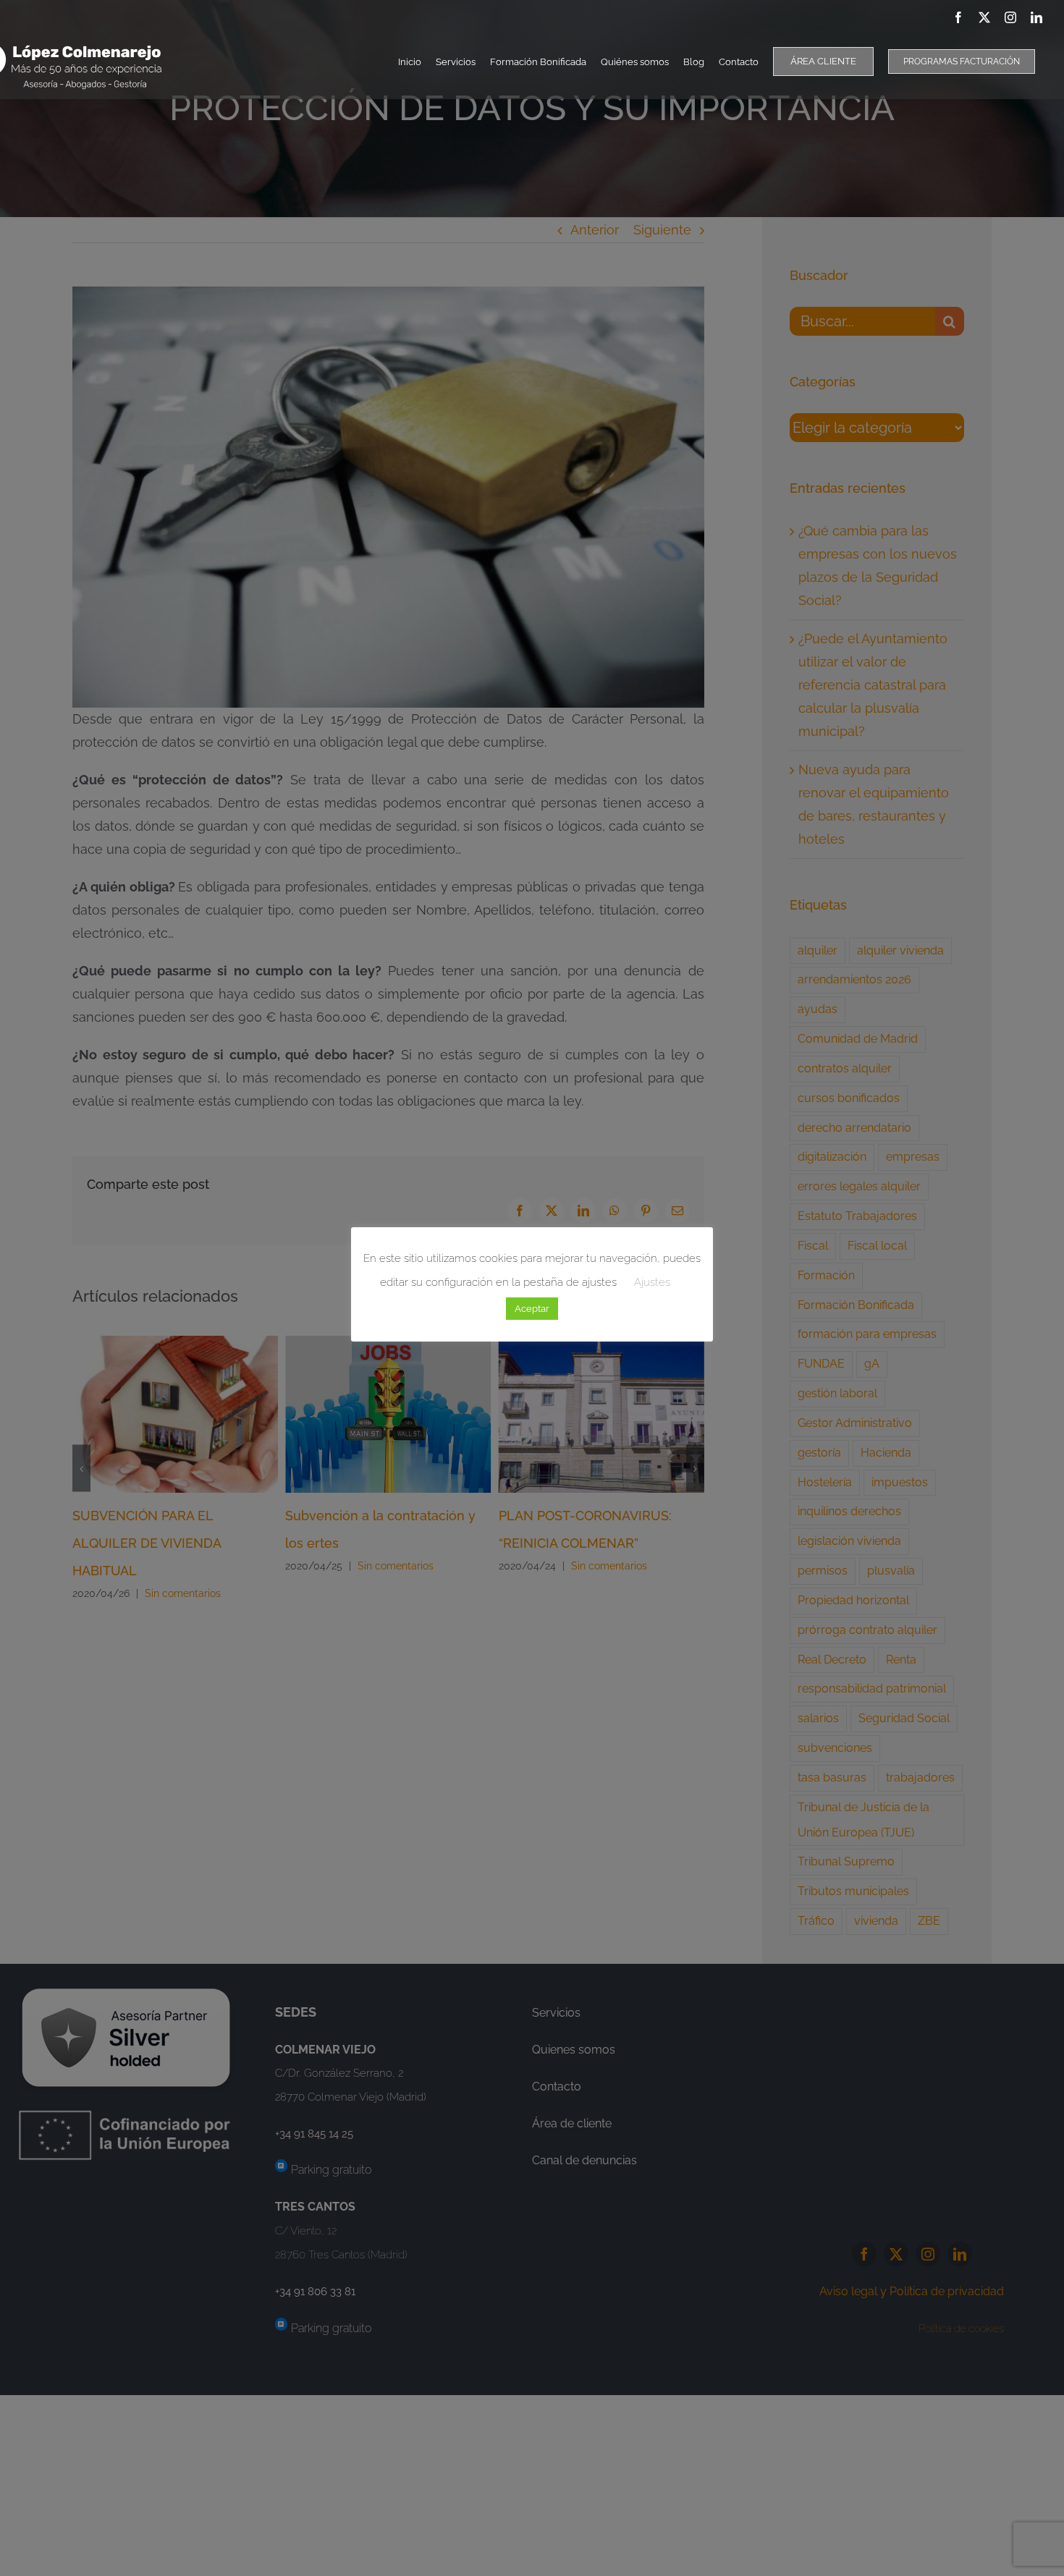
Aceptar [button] (532, 1309)
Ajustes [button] (652, 1282)
